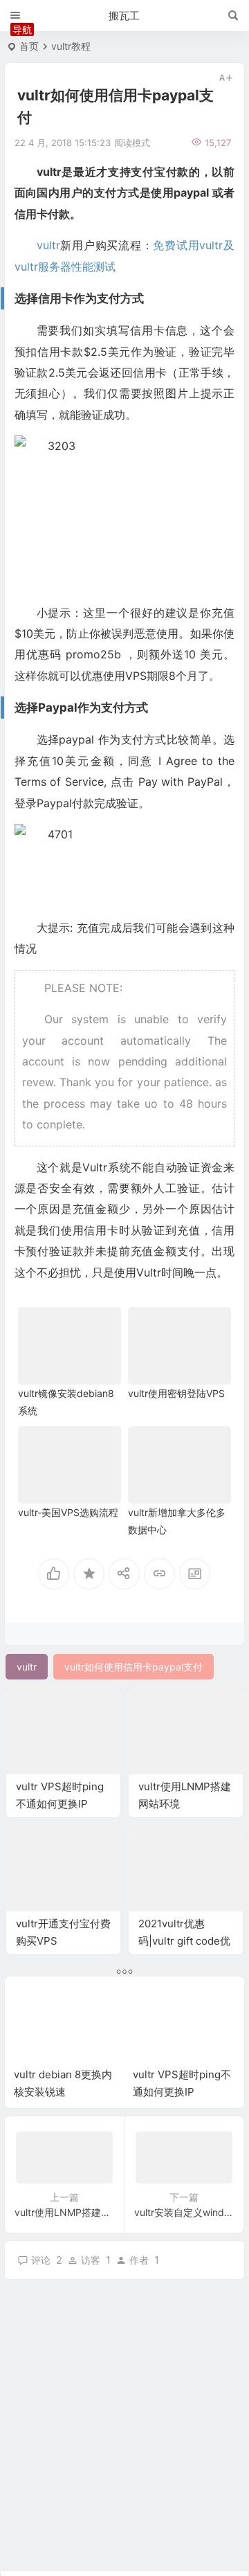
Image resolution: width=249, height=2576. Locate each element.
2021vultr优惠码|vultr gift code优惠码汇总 (184, 1941)
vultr (48, 245)
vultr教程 (71, 46)
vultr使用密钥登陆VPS (176, 1393)
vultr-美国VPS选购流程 (68, 1512)
